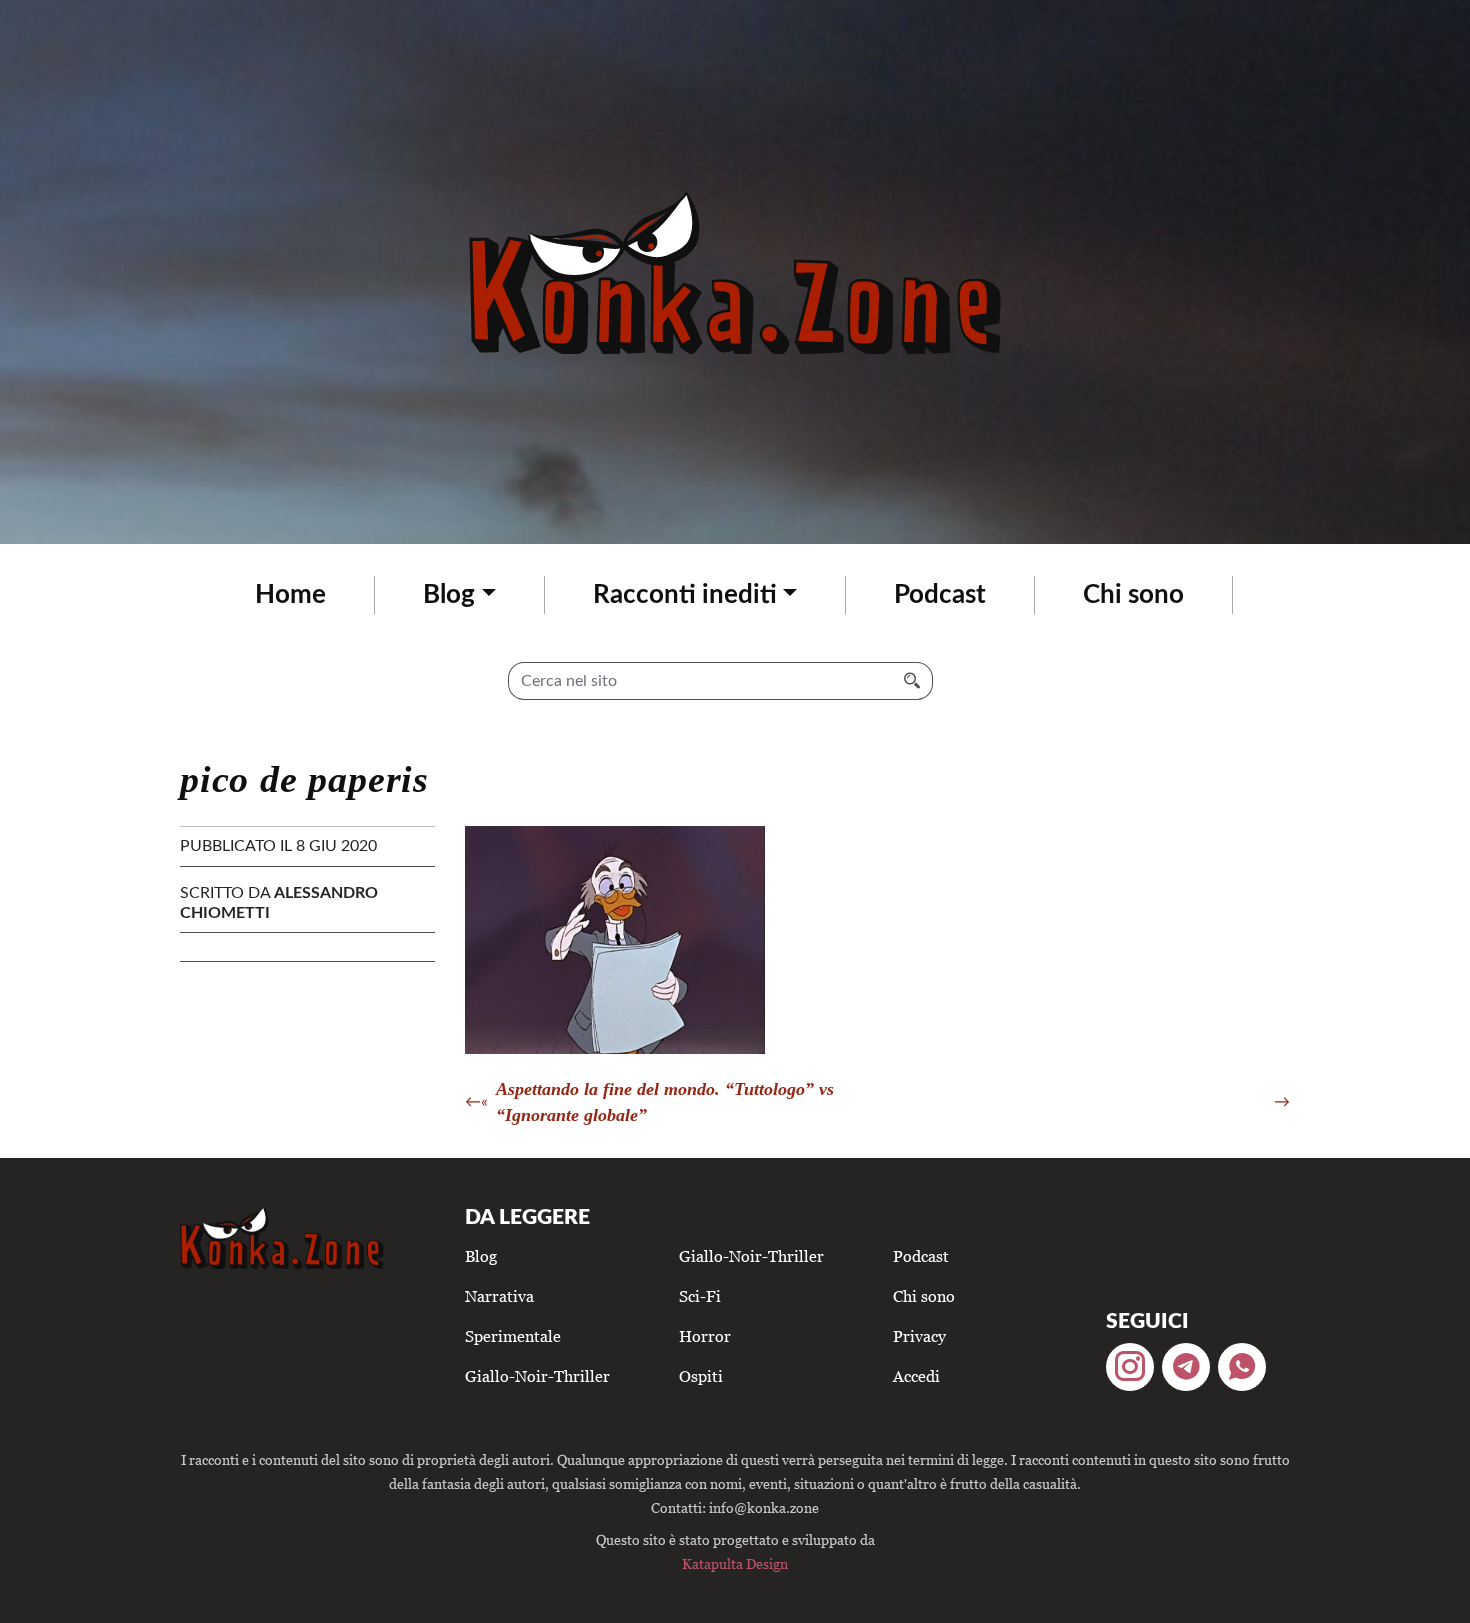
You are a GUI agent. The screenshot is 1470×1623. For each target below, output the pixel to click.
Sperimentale (513, 1336)
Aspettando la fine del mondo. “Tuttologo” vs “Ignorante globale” (665, 1102)
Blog (449, 595)
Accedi (916, 1376)
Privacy (919, 1336)
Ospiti (701, 1376)
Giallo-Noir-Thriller (537, 1376)
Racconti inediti (685, 595)
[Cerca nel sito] (912, 681)
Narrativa (499, 1296)
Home (290, 595)
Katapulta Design (735, 1563)
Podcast (940, 595)
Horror (705, 1336)
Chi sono (1133, 595)
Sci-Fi (700, 1296)
